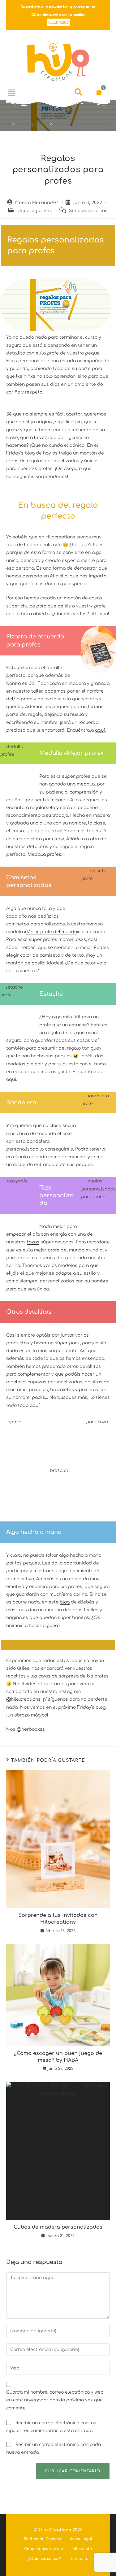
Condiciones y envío (44, 2549)
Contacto (79, 2559)
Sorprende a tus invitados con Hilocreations (58, 1919)
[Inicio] (8, 124)
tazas (33, 1242)
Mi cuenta (82, 2549)
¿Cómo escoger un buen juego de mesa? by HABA (58, 2057)
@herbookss (31, 1729)
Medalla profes (44, 854)
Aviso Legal (81, 2539)
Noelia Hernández (37, 203)
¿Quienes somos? (45, 2559)
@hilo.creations (23, 1699)
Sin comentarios (88, 211)
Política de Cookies (42, 2539)
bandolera (38, 1141)
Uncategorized (35, 211)
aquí (100, 730)
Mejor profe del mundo (52, 932)
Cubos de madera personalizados (58, 2227)
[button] (12, 93)
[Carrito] (99, 92)
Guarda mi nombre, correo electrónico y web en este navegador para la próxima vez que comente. (55, 2400)
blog (65, 1602)
